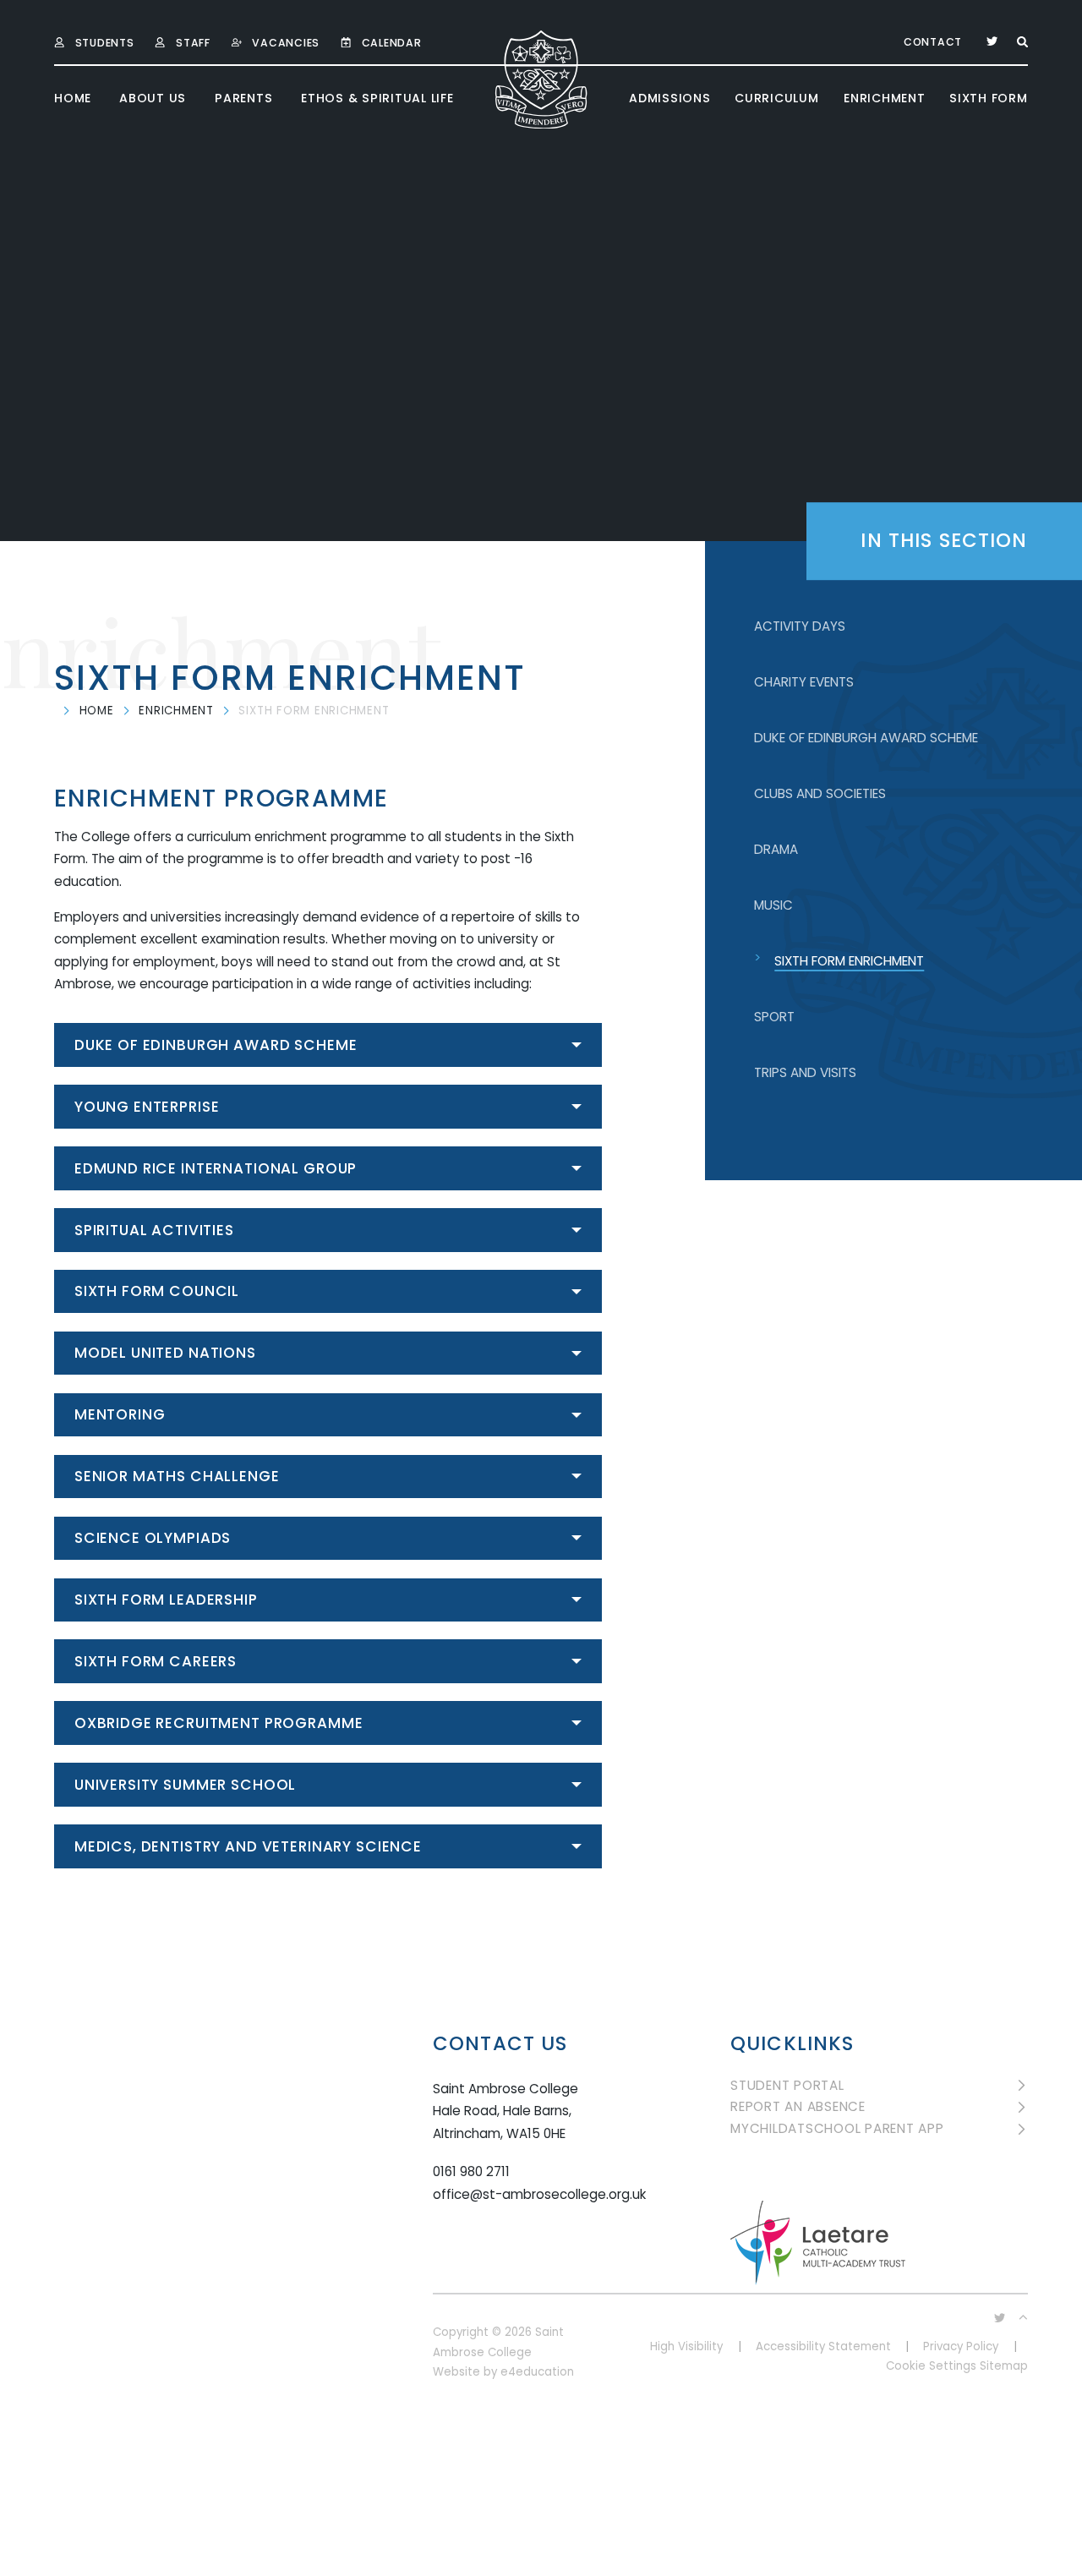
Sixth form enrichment (314, 711)
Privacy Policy (961, 2346)
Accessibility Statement (823, 2346)
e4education (537, 2372)
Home (97, 711)
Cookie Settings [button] (931, 2366)
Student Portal (787, 2086)
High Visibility (686, 2346)
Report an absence (798, 2107)
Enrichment (176, 711)
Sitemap (1004, 2366)
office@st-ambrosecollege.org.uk (539, 2194)
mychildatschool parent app (837, 2129)
